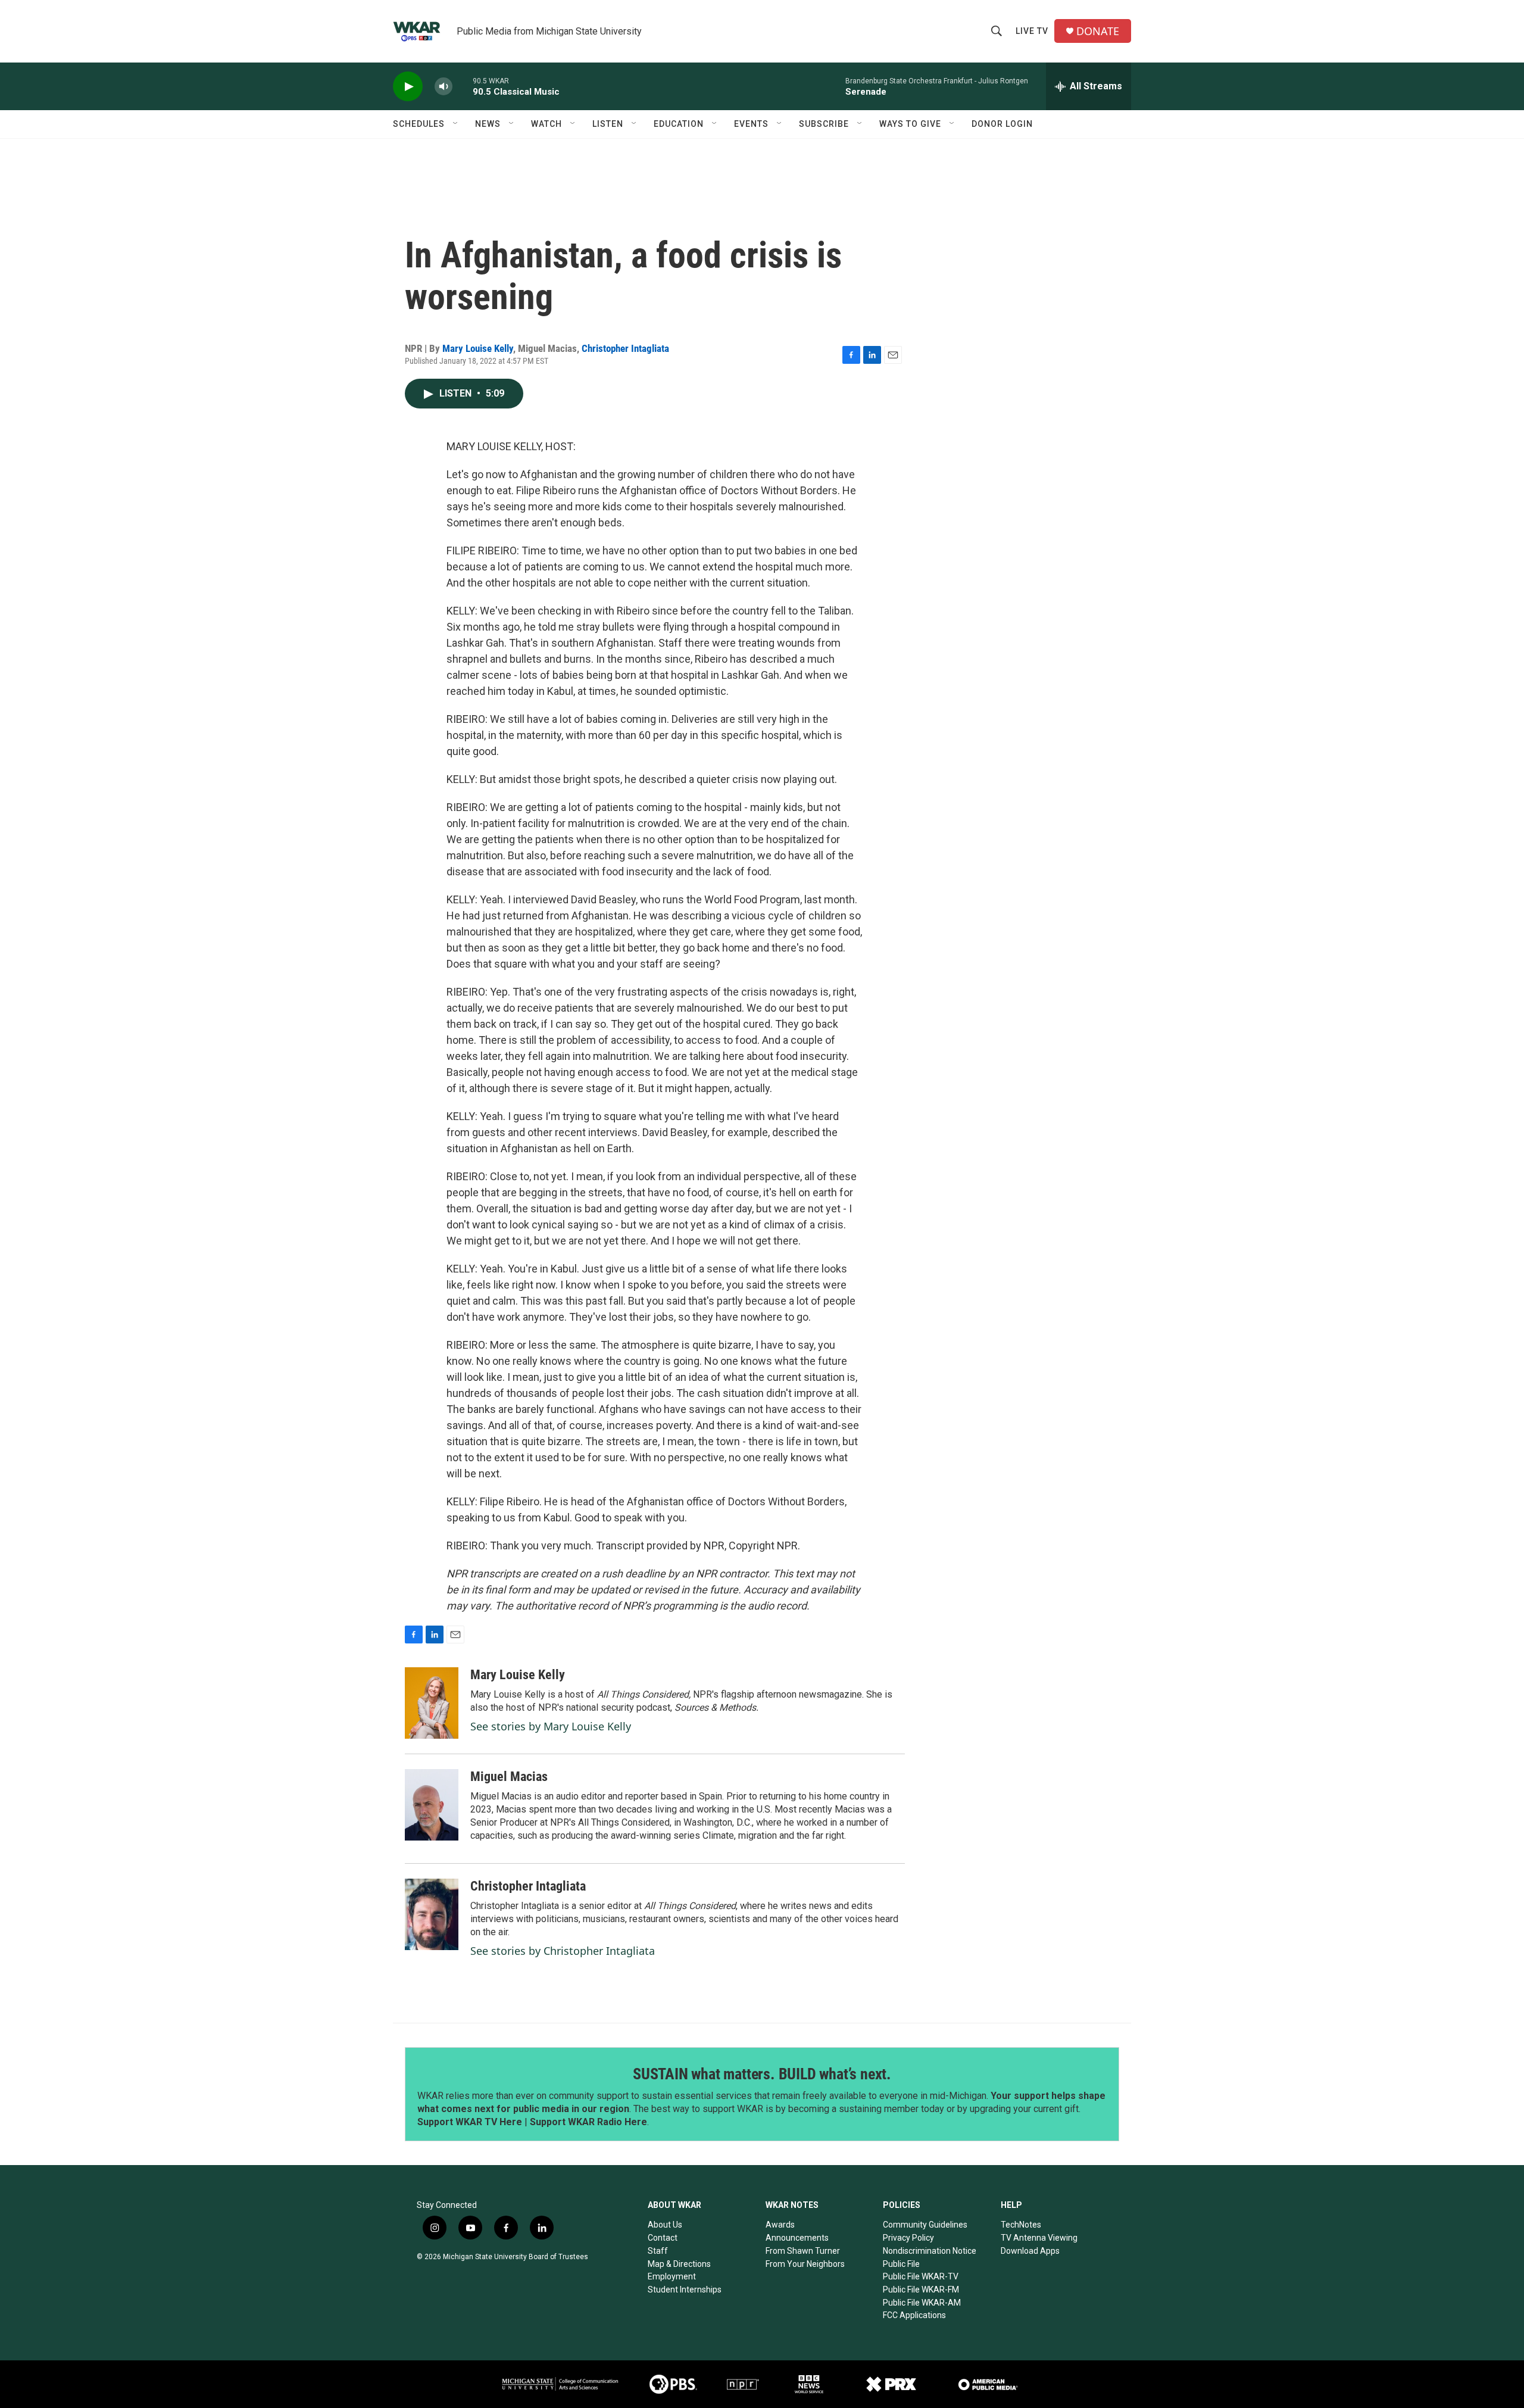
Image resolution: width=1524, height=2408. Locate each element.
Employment (672, 2276)
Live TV (1032, 31)
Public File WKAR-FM (921, 2290)
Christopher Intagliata (625, 348)
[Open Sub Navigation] (456, 124)
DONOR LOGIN (1002, 124)
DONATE (1098, 31)
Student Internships (685, 2290)
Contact (663, 2238)
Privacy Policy (908, 2238)
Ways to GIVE (910, 124)
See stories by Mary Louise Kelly (551, 1726)
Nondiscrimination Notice (930, 2251)
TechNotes (1021, 2225)
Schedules (419, 124)
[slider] (463, 86)
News (488, 124)
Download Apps (1030, 2251)
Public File (901, 2264)
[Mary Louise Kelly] (432, 1703)
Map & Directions (679, 2264)
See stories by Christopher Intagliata (563, 1951)
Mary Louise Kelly (478, 348)
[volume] (444, 87)
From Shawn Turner (803, 2251)
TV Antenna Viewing (1039, 2238)
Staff (658, 2251)
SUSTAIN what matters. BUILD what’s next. (762, 2074)
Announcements (797, 2238)
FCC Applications (914, 2315)
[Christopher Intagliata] (432, 1914)
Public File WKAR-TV (921, 2276)
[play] (408, 87)
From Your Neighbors (805, 2264)
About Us (665, 2225)
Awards (780, 2225)
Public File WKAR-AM (922, 2303)
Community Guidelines (925, 2225)
